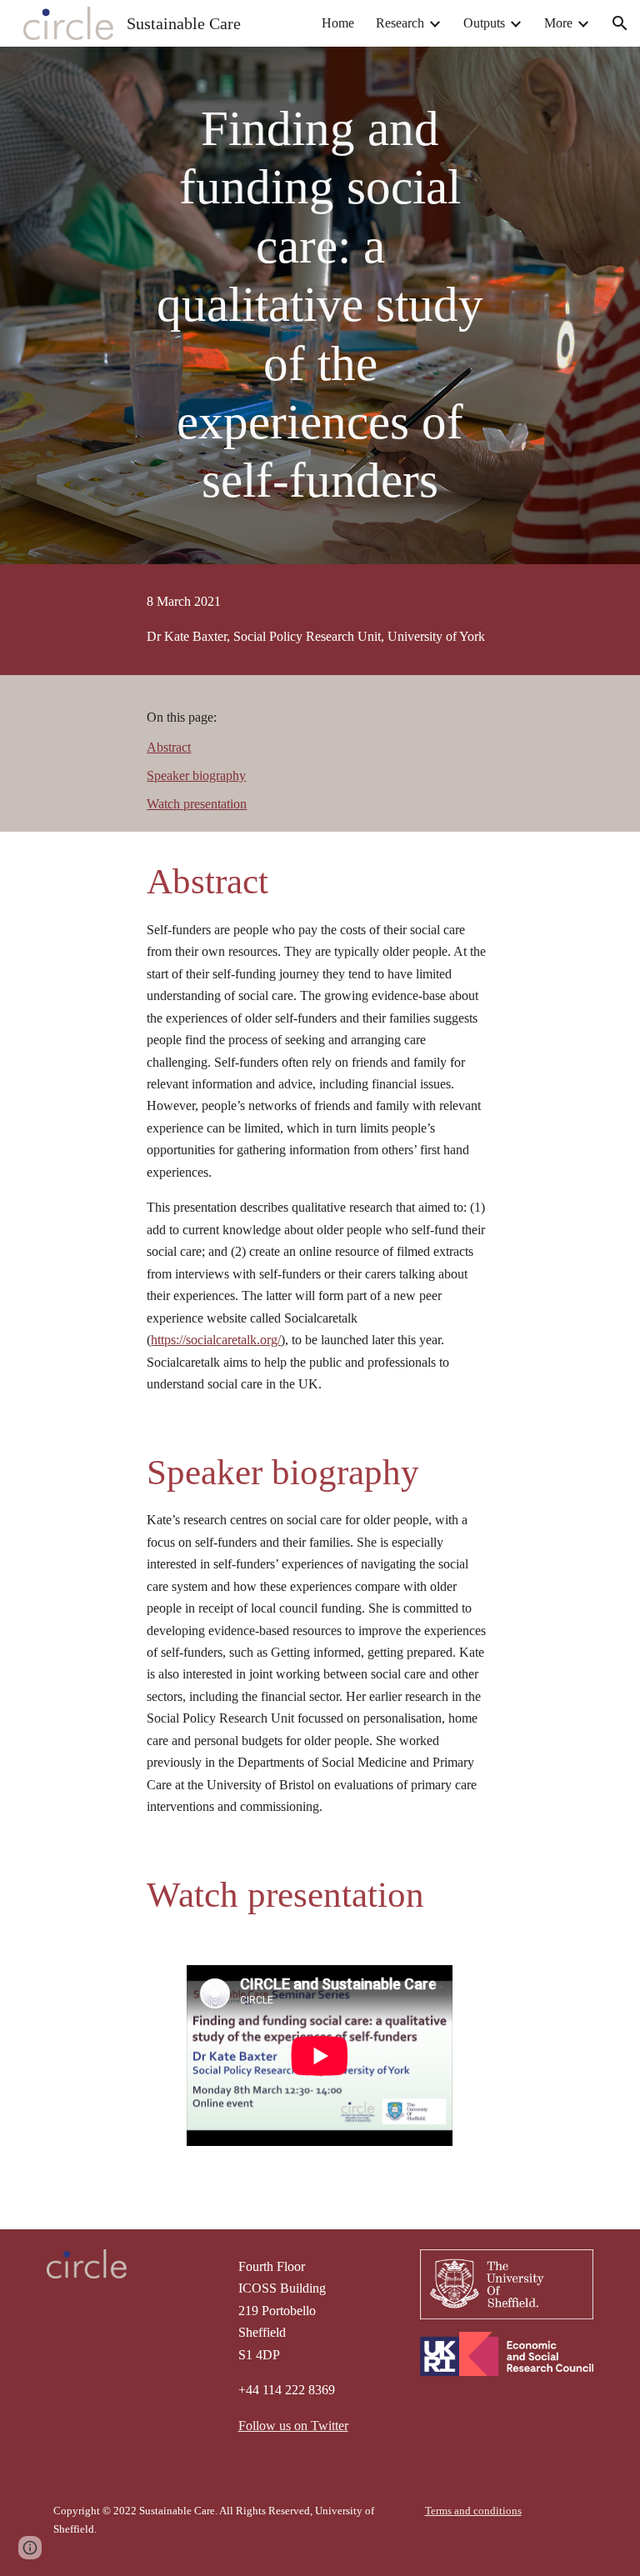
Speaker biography (196, 775)
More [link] (558, 23)
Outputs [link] (484, 23)
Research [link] (400, 23)
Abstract (169, 747)
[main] (320, 305)
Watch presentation (197, 804)
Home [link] (338, 23)
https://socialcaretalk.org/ (216, 1340)
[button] (620, 23)
